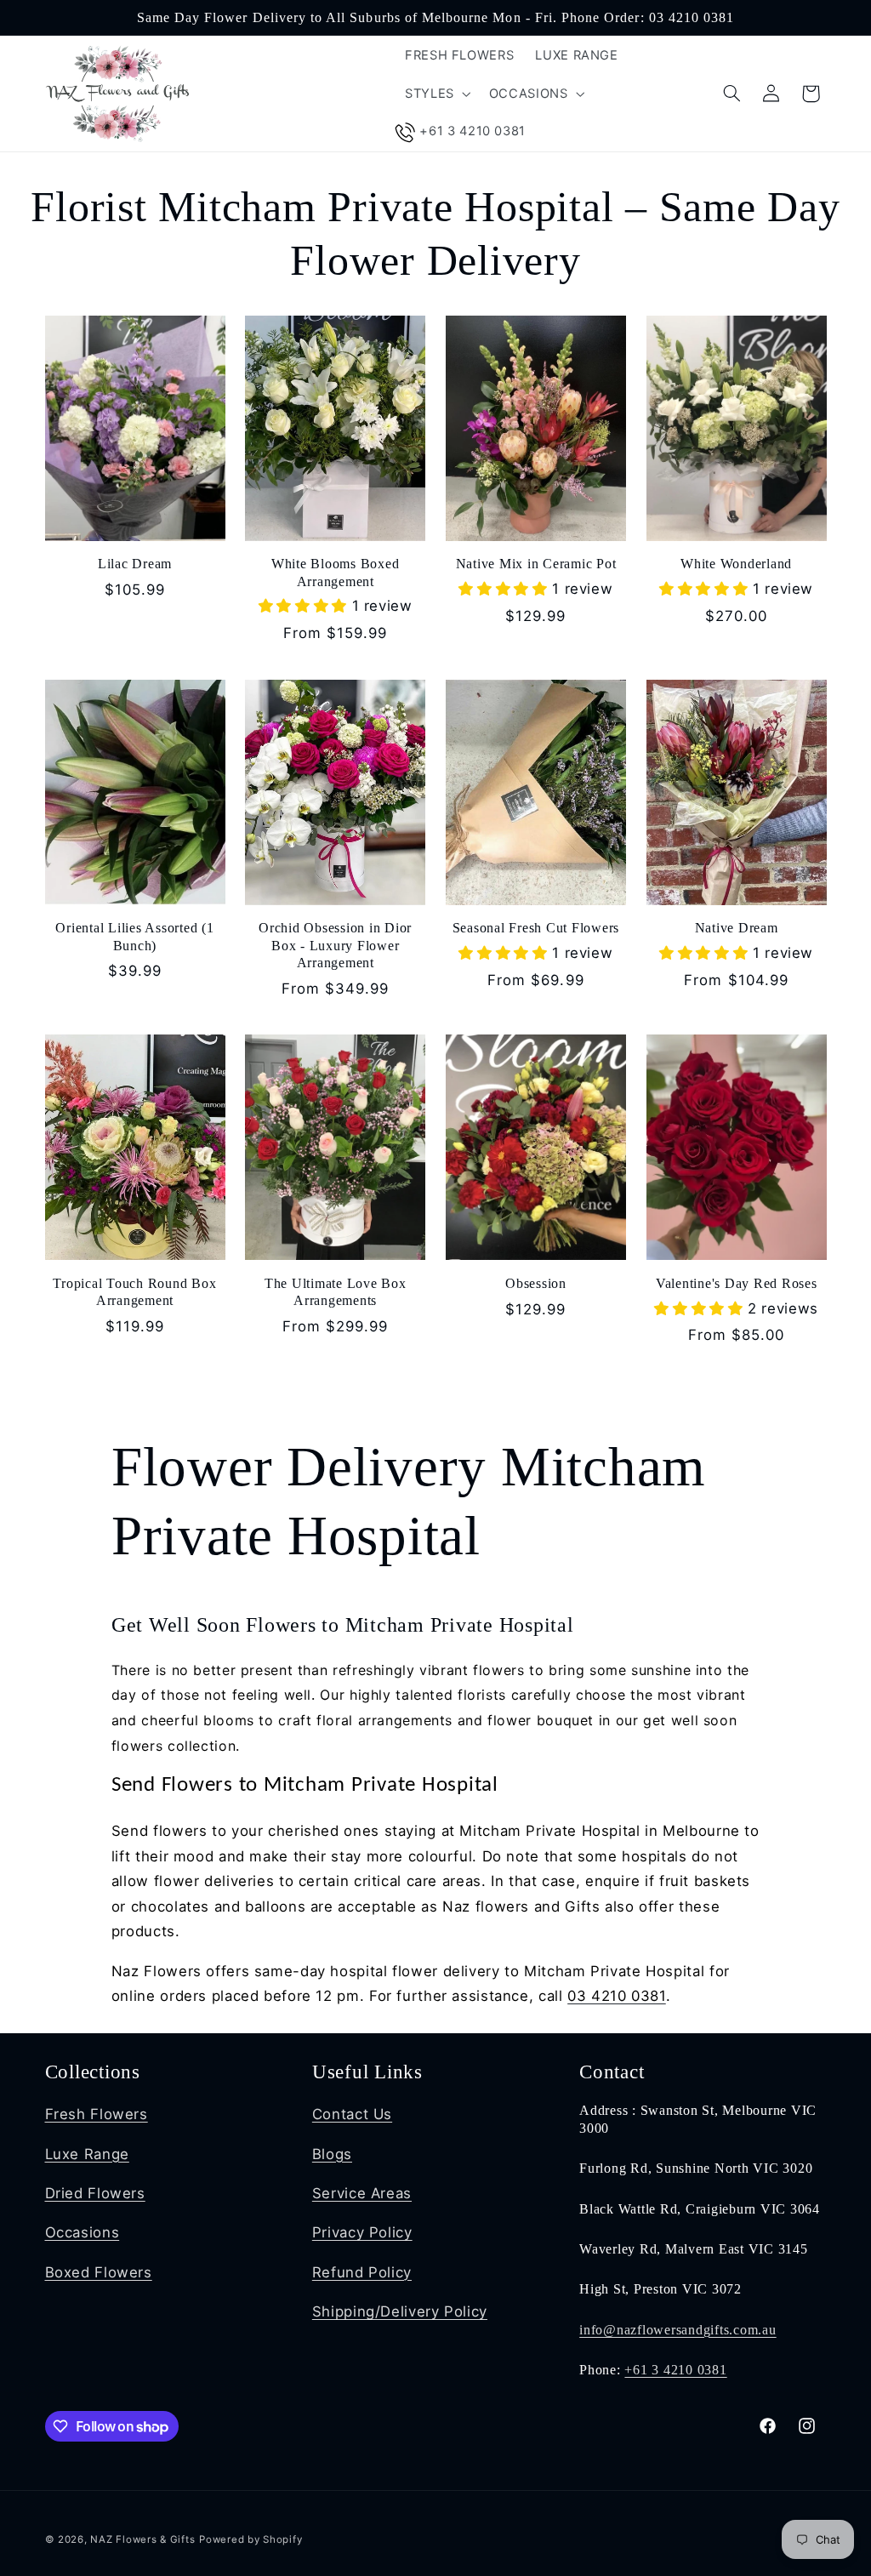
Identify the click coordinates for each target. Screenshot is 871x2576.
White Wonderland (736, 564)
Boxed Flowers (99, 2272)
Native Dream (737, 928)
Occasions (83, 2232)
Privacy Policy (362, 2232)
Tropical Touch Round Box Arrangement (134, 1292)
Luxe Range (87, 2154)
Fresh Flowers (97, 2114)
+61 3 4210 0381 (675, 2370)
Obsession (536, 1284)
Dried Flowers (95, 2193)
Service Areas (362, 2193)
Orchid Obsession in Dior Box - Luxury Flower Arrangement (335, 946)
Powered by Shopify (250, 2539)
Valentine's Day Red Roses (737, 1284)
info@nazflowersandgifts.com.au (678, 2330)
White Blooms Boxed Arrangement (336, 573)
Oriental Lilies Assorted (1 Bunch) (134, 937)
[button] (436, 94)
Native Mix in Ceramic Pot (536, 564)
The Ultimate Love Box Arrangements (336, 1292)
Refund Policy (362, 2272)
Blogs (332, 2154)
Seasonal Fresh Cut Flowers (536, 928)
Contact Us (352, 2114)
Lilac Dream (135, 564)
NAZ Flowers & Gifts (142, 2539)
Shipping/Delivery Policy (400, 2311)
